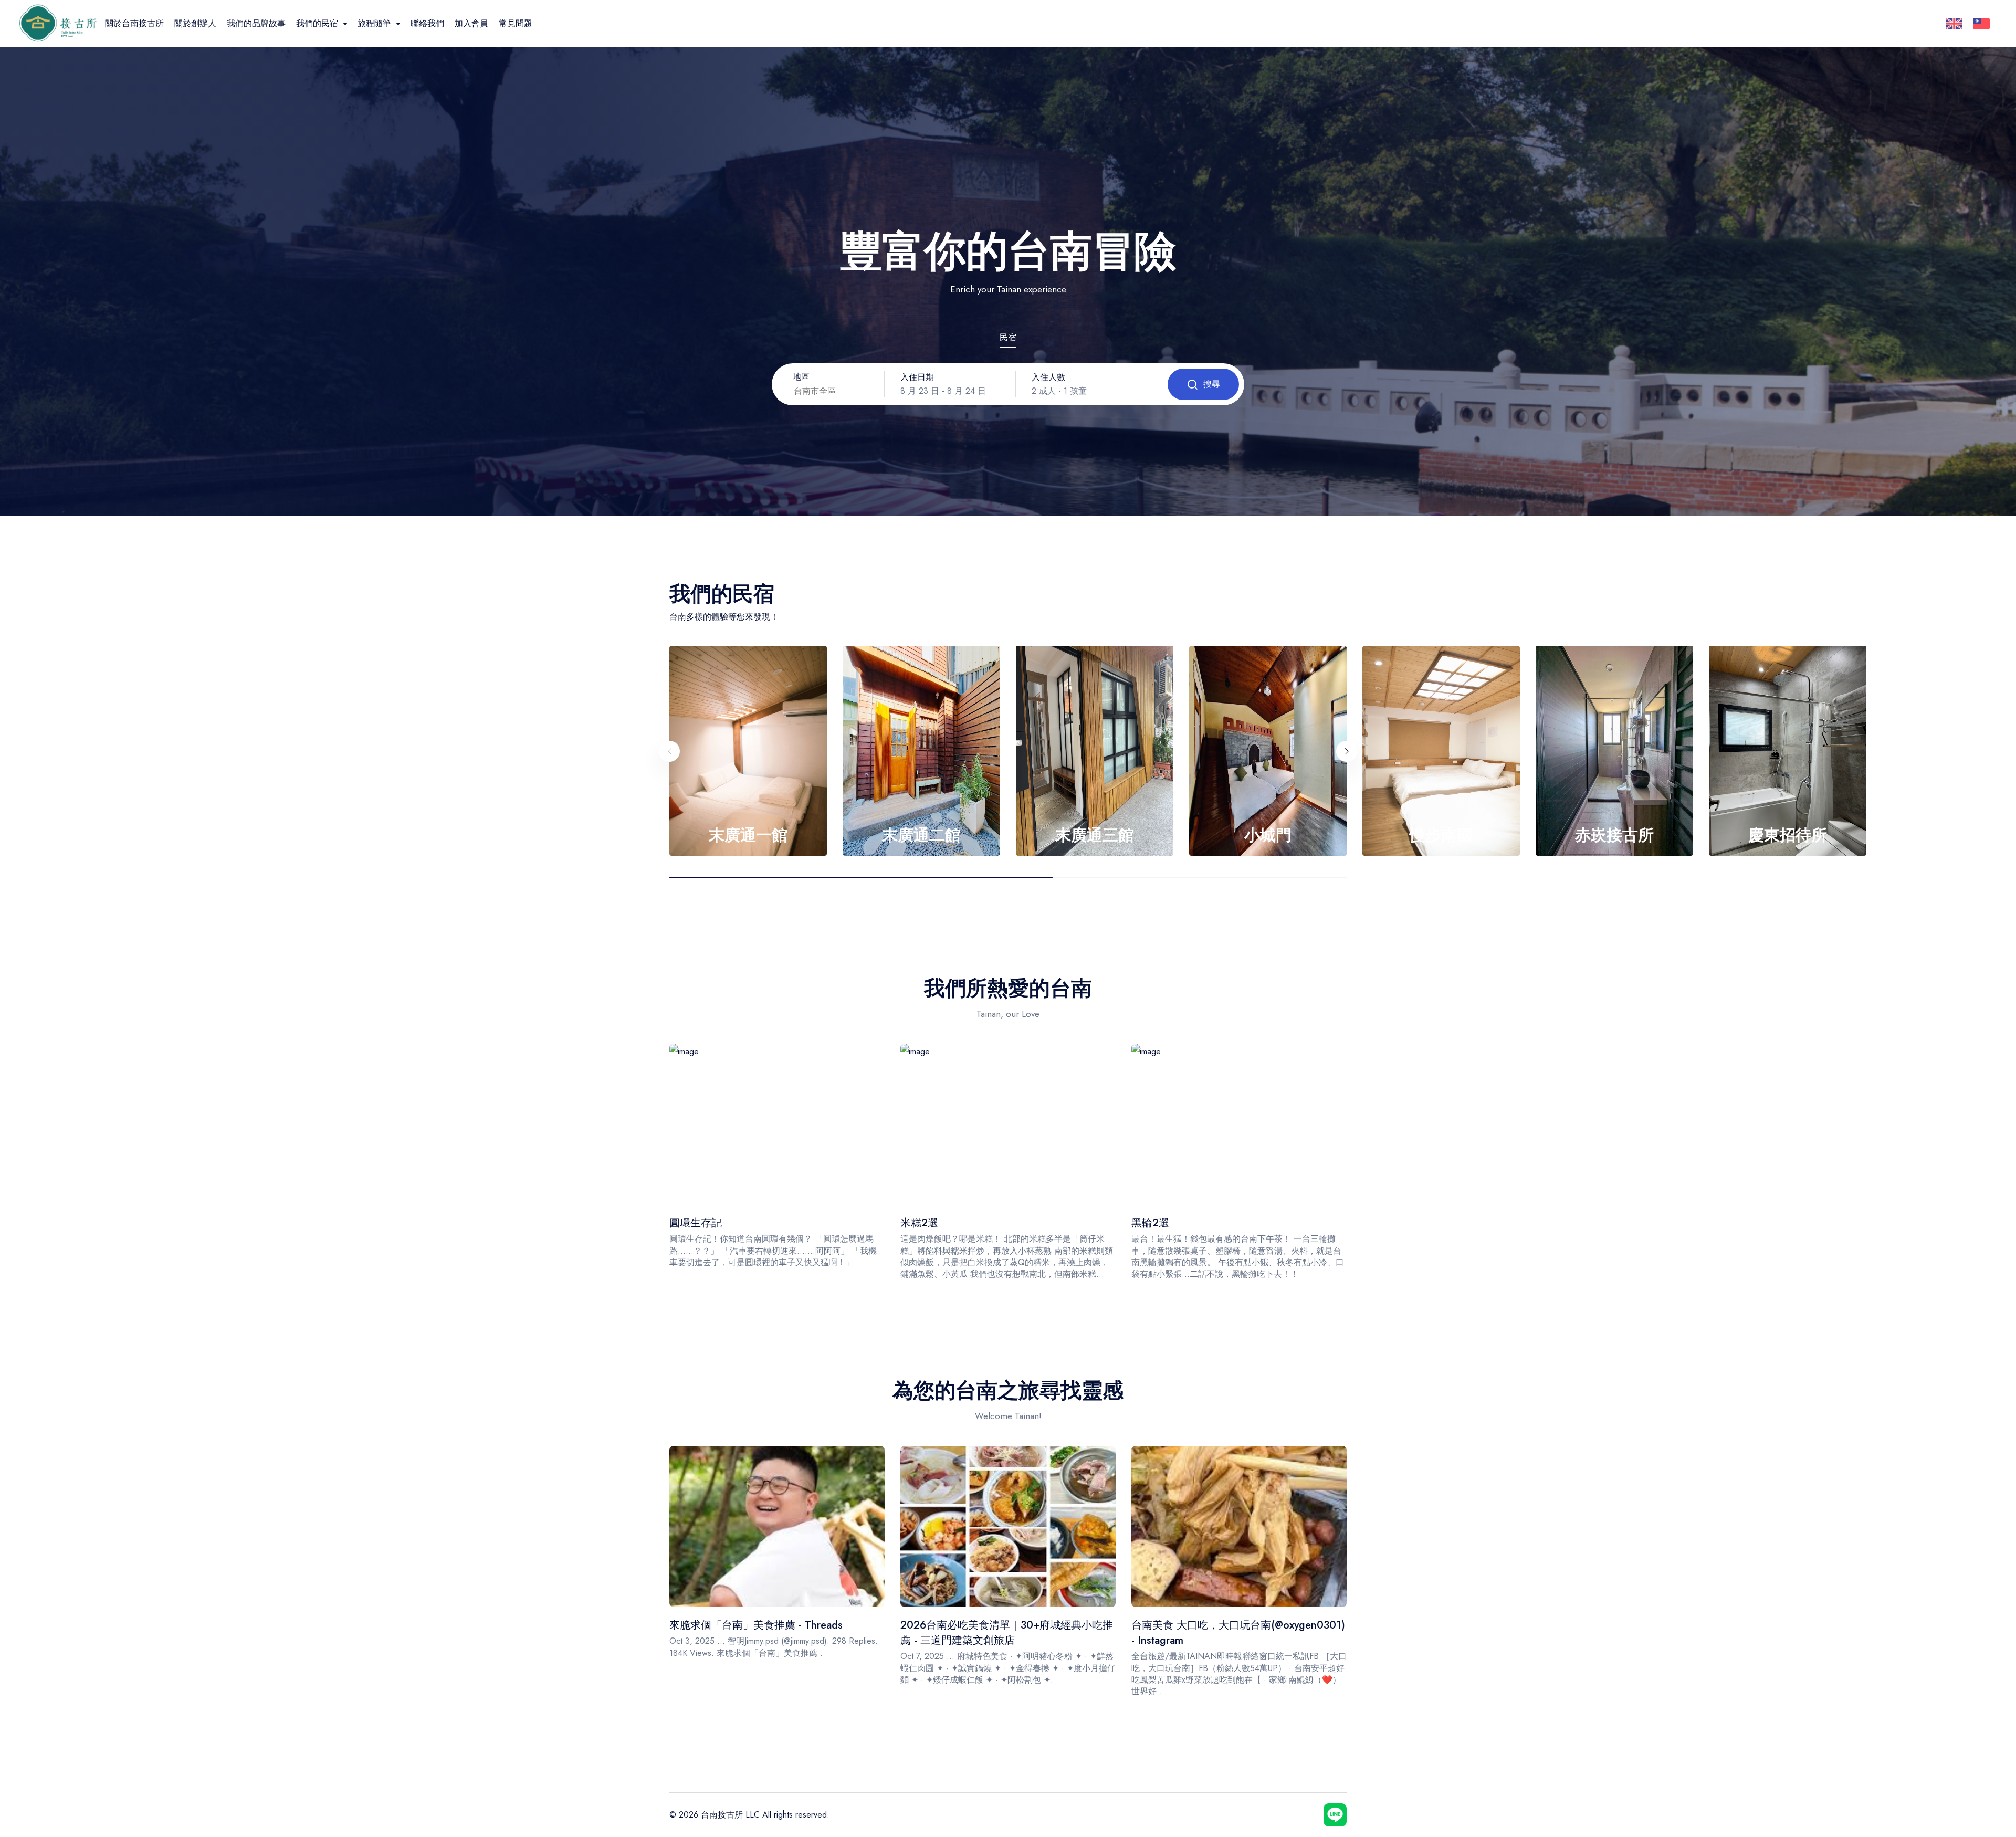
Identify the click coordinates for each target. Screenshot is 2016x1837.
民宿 (1008, 337)
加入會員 (471, 23)
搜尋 (1212, 384)
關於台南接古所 (134, 23)
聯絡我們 (427, 23)
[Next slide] (1347, 751)
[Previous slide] (669, 751)
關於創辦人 (195, 23)
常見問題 (516, 23)
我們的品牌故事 (256, 23)
